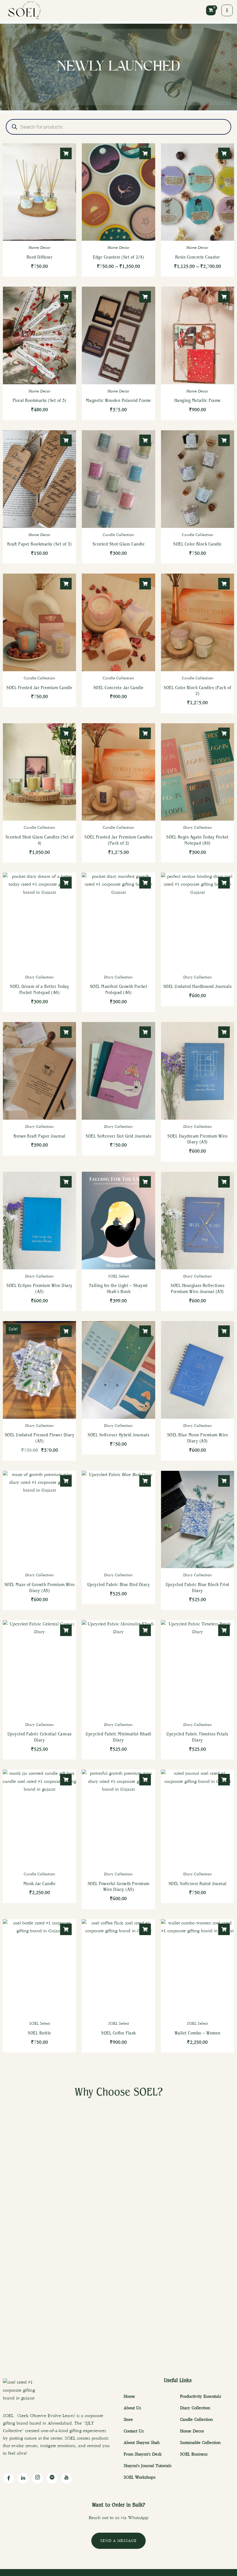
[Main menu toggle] (227, 10)
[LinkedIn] (23, 2478)
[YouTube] (66, 2478)
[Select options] (66, 153)
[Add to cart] (66, 297)
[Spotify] (52, 2478)
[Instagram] (38, 2478)
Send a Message (118, 2541)
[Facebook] (9, 2478)
